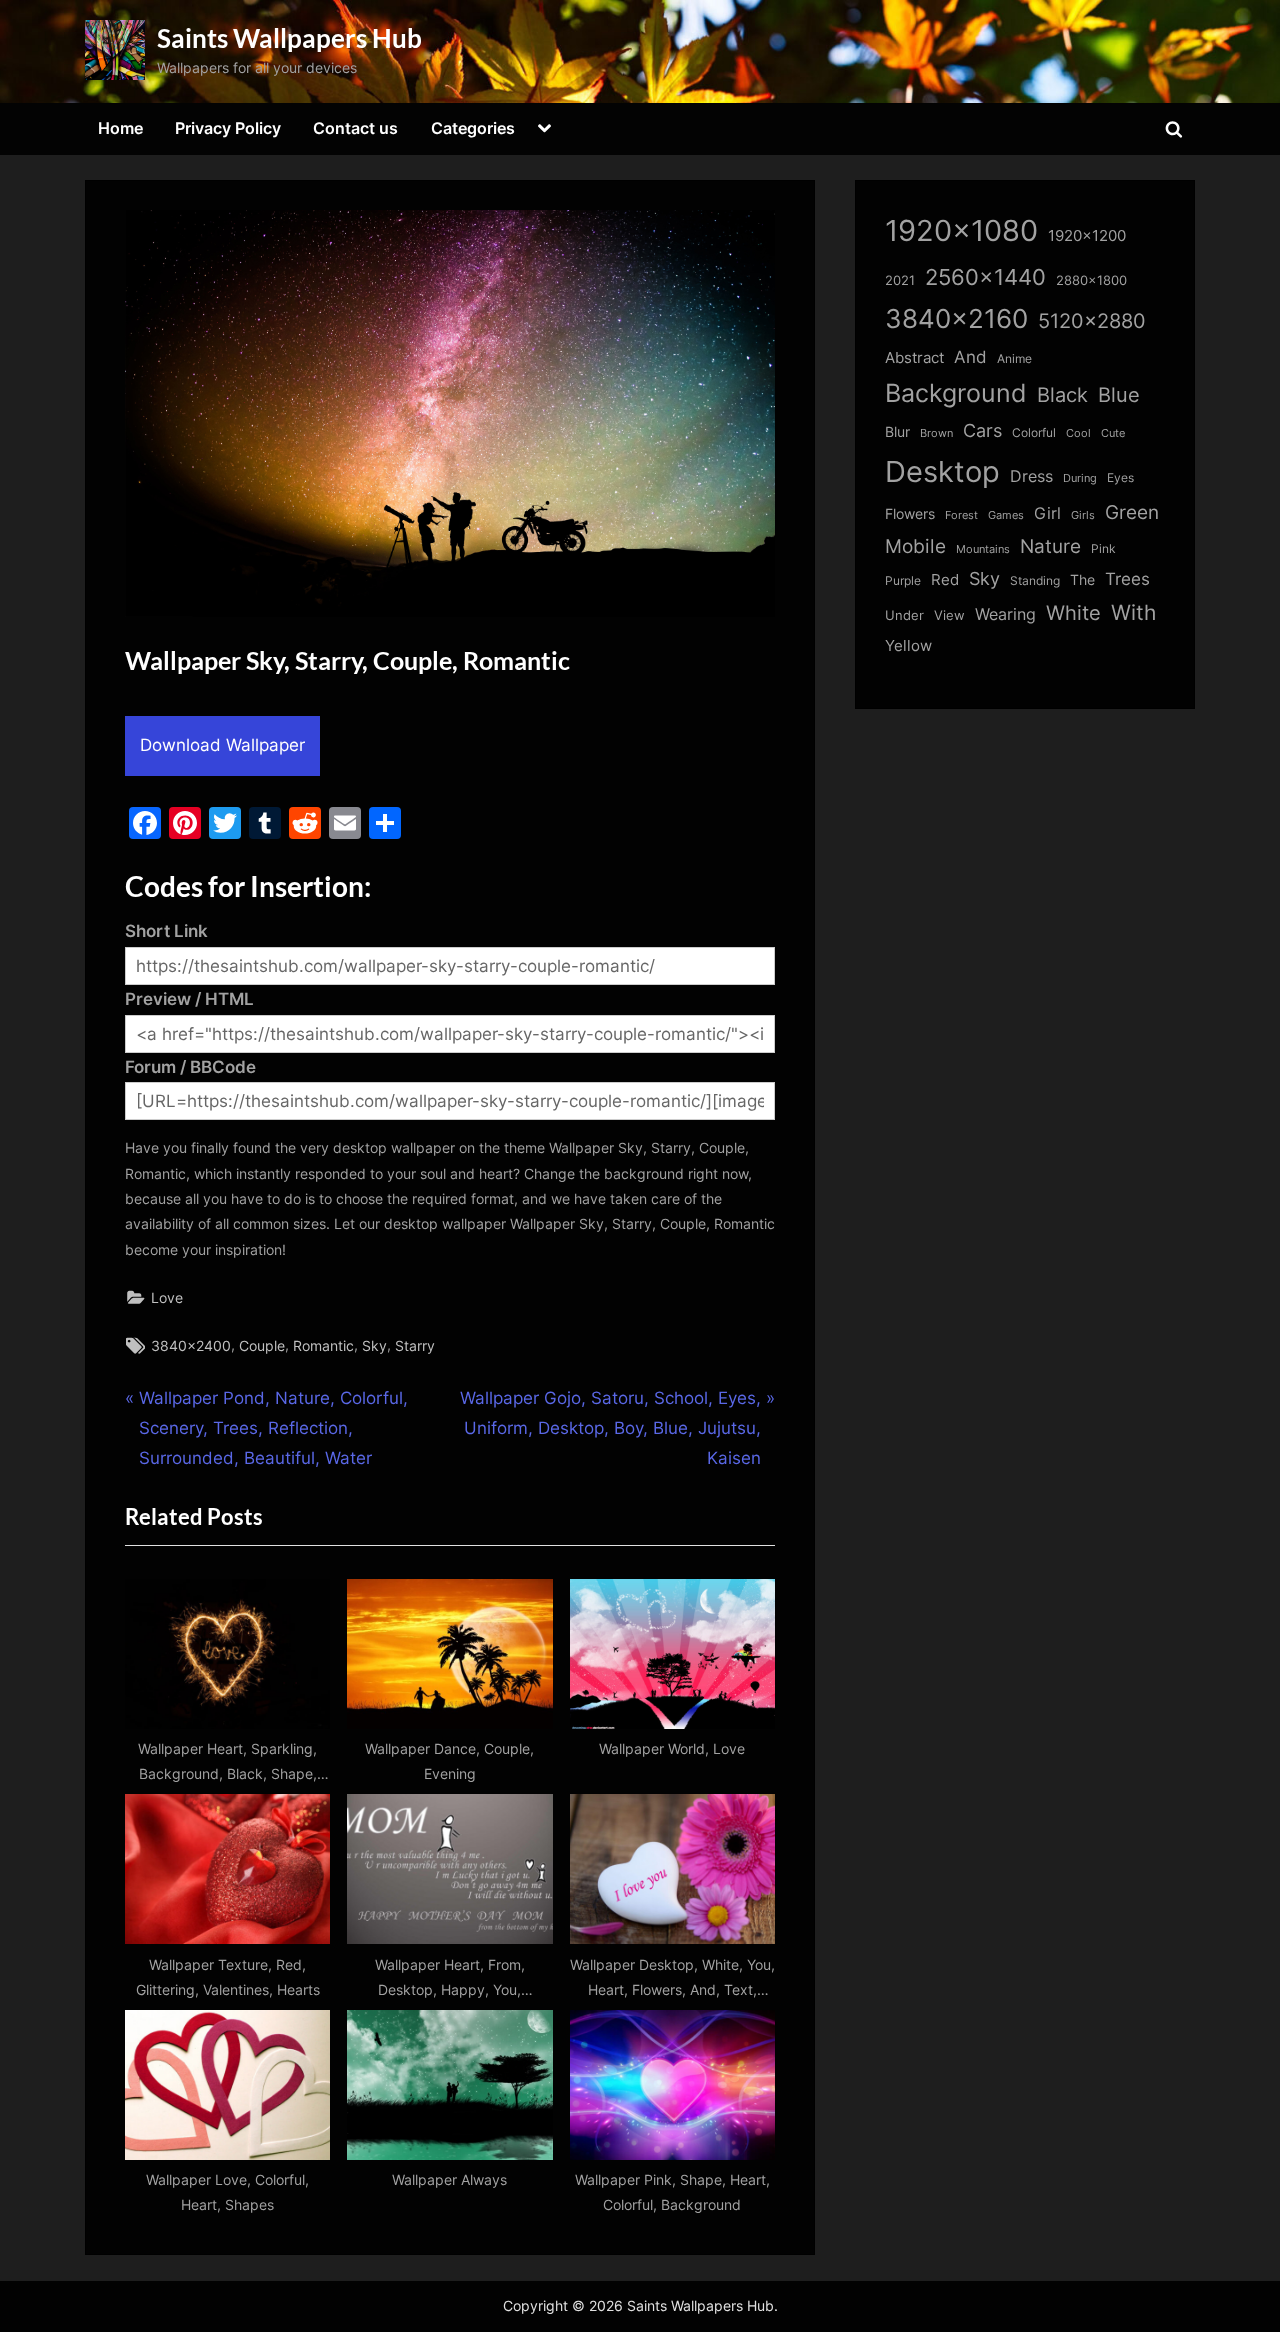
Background (956, 393)
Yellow (908, 646)
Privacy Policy (228, 128)
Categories (473, 128)
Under (904, 615)
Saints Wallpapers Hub (289, 38)
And (970, 356)
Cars (982, 430)
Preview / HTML (189, 999)
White (1073, 612)
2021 (900, 280)
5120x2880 (1092, 321)
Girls (1083, 515)
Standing (1035, 580)
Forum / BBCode (190, 1067)
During (1080, 478)
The (1082, 579)
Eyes (1120, 477)
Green (1132, 512)
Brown (936, 433)
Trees (1127, 579)
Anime (1014, 358)
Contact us (355, 128)
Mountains (983, 549)
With (1133, 612)
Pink (1103, 548)
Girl (1047, 513)
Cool (1078, 433)
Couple (262, 1345)
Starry (415, 1345)
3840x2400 (191, 1345)
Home (120, 128)
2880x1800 (1091, 280)
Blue (1119, 394)
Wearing (1005, 614)
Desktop (942, 471)
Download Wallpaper (222, 745)
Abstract (914, 357)
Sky (374, 1345)
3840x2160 (956, 318)
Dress (1031, 476)
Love (167, 1297)
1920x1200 (1087, 236)
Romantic (323, 1345)
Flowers (910, 514)
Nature (1050, 546)
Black (1062, 395)
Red (945, 579)
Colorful (1034, 432)
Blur (897, 432)
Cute (1113, 433)
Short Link (166, 931)
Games (1006, 515)
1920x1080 (961, 230)
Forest (961, 515)
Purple (903, 581)
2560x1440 (985, 276)
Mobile (915, 546)
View (949, 615)
